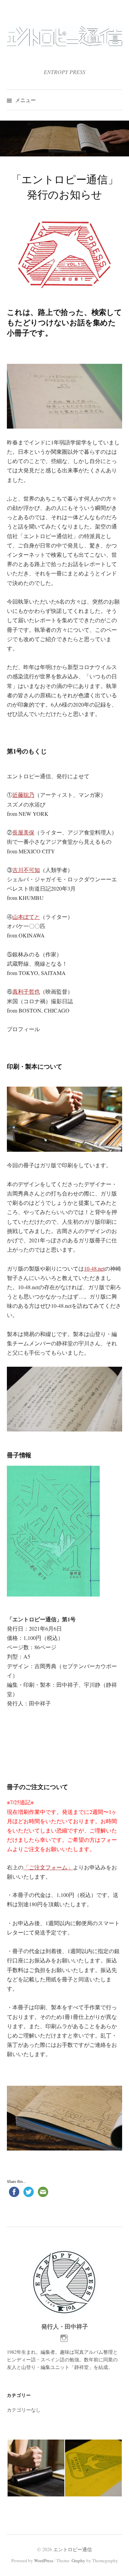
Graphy (78, 2560)
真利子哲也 (26, 991)
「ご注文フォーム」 (48, 1867)
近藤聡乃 (23, 795)
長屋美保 (23, 832)
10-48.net (94, 1268)
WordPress (44, 2560)
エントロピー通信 (73, 2549)
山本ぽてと (26, 917)
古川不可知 (26, 870)
